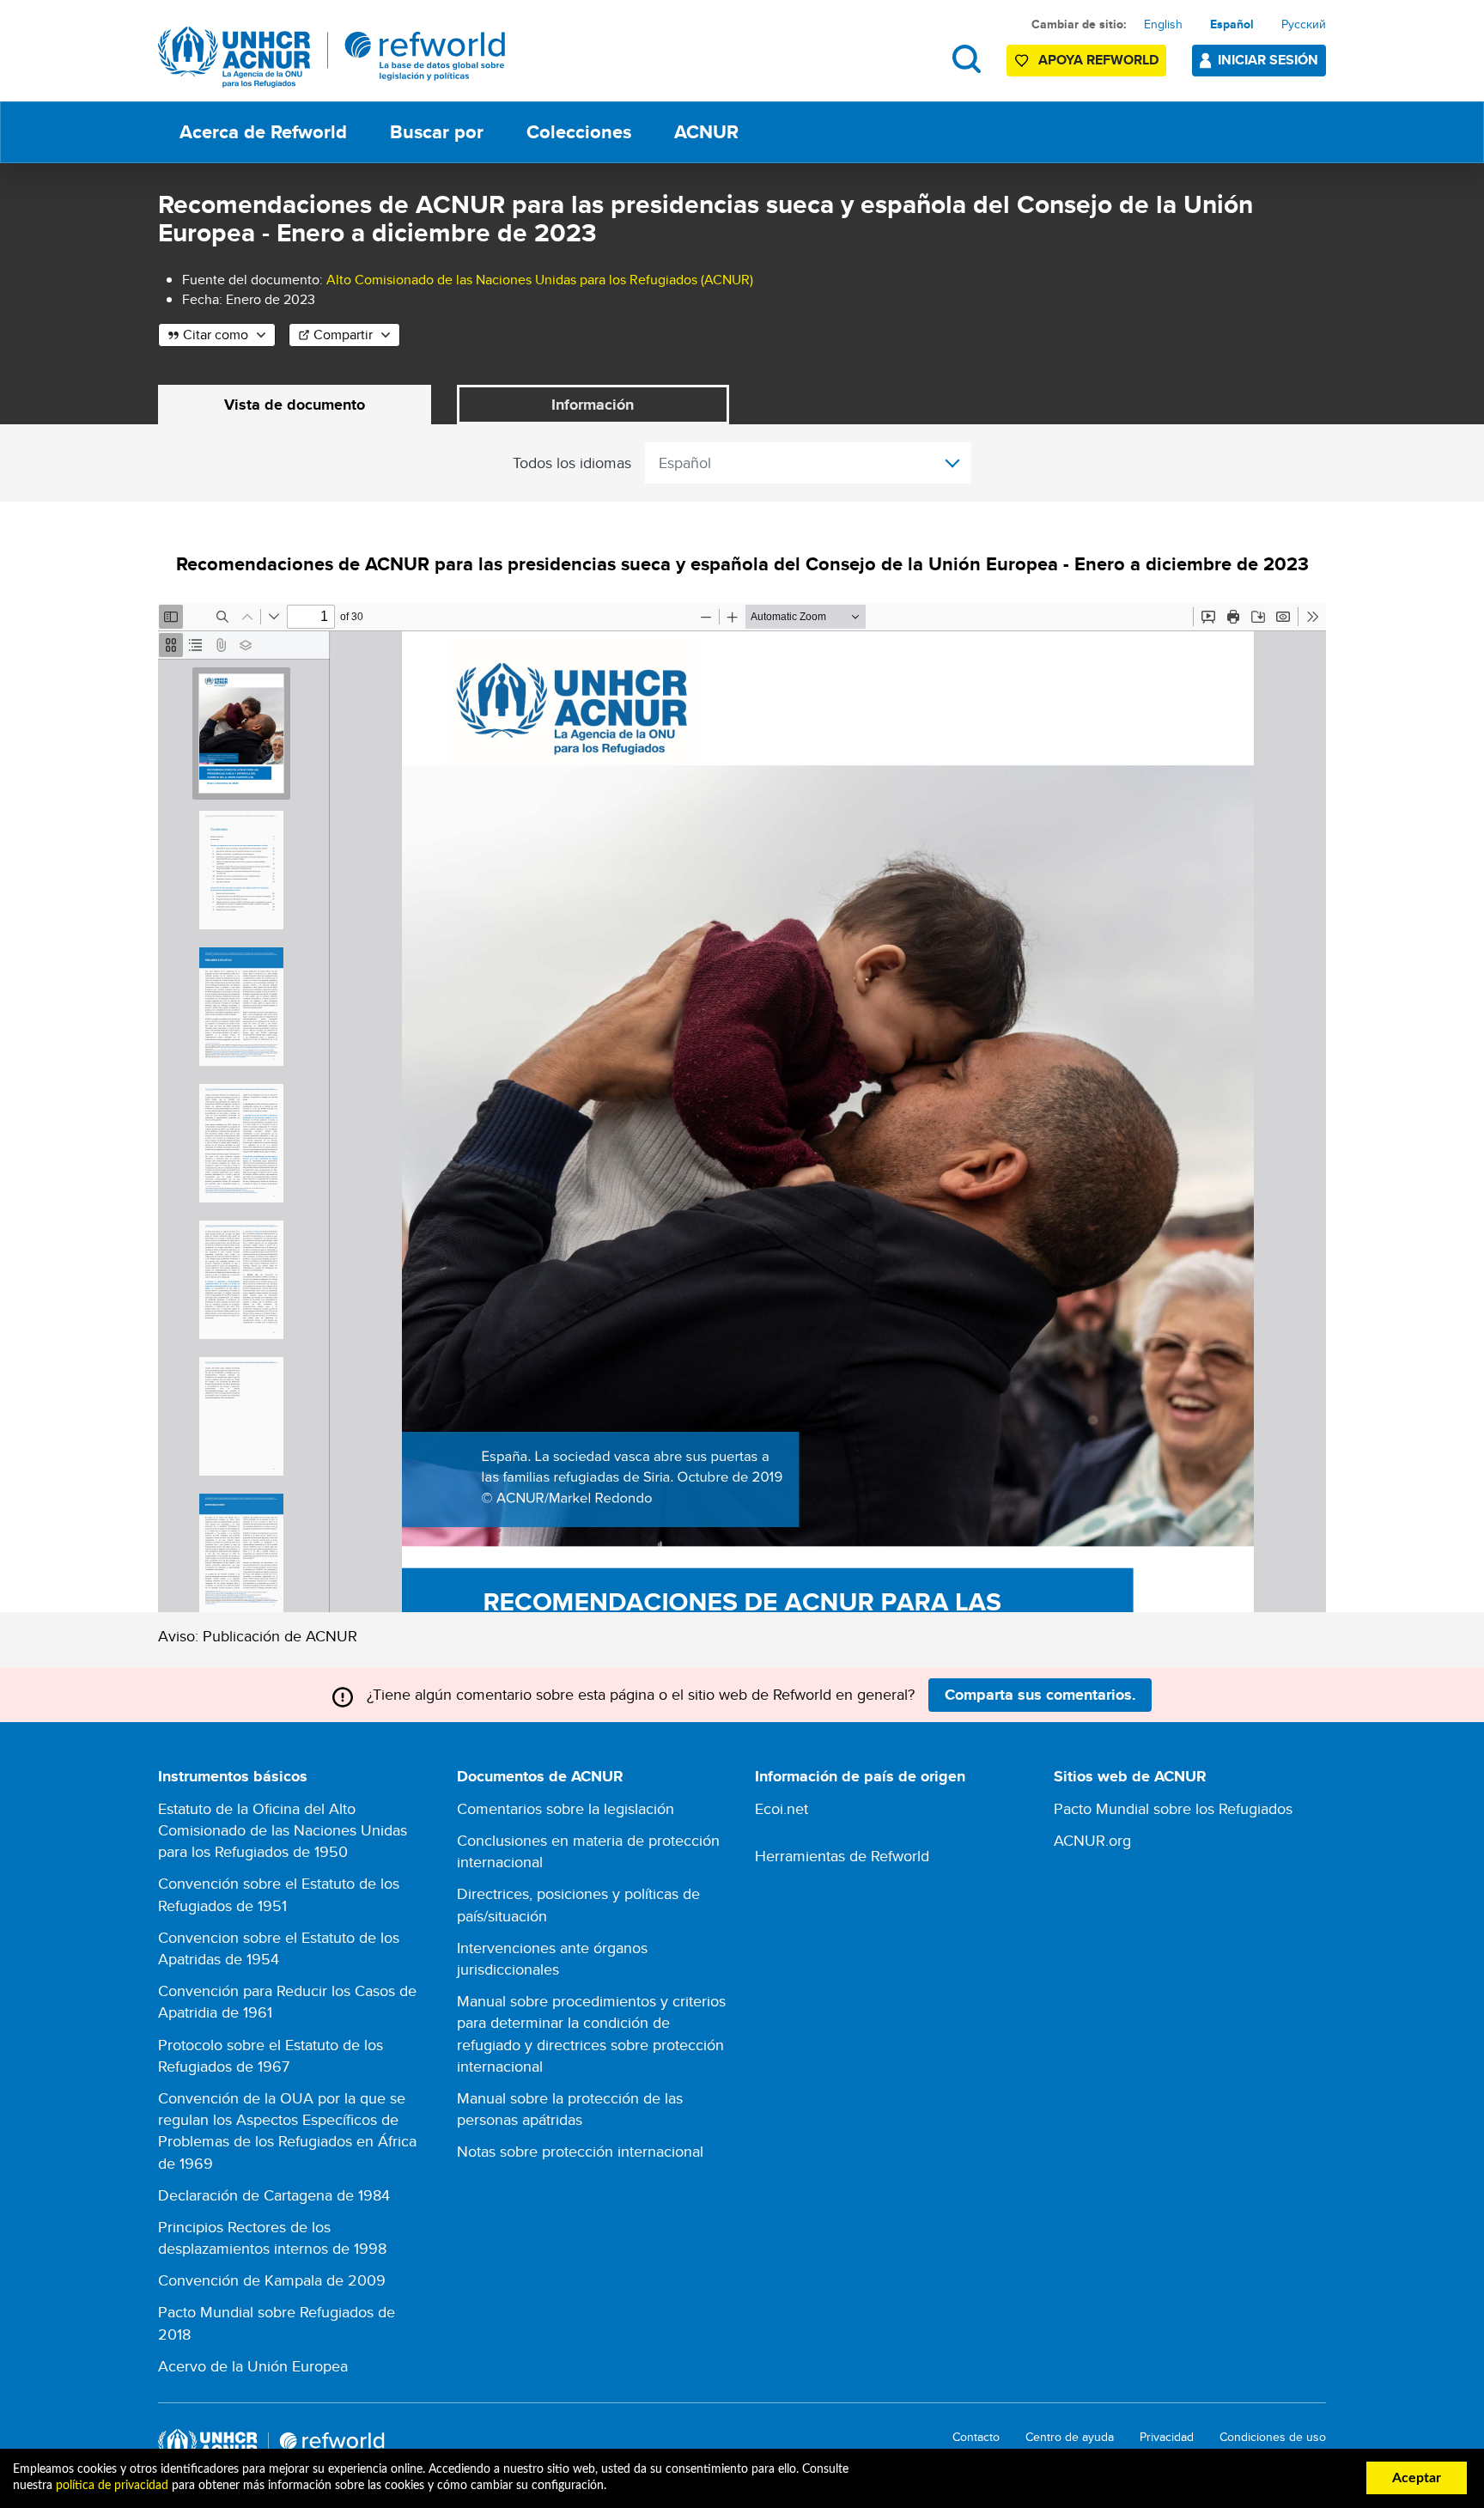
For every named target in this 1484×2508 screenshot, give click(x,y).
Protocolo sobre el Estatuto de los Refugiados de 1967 (271, 2055)
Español (1232, 24)
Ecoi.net (782, 1808)
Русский (1304, 24)
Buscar (967, 59)
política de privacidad (112, 2486)
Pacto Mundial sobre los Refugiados (1173, 1808)
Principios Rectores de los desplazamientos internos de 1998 (272, 2237)
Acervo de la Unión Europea (253, 2366)
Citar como (216, 335)
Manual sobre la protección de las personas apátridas (570, 2109)
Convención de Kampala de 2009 (272, 2280)
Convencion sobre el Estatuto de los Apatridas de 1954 (279, 1948)
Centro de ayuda (1070, 2437)
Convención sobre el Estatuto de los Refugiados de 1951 (279, 1894)
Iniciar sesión (1268, 60)
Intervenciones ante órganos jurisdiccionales (552, 1958)
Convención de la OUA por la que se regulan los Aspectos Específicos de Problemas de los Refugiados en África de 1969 (287, 2131)
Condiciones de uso (1273, 2437)
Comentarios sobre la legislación (566, 1808)
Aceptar (1417, 2478)
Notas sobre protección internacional (580, 2151)
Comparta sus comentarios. (1040, 1695)
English (1163, 24)
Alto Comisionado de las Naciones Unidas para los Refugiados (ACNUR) (540, 280)
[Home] (332, 57)
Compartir (343, 335)
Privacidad (1167, 2437)
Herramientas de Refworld (842, 1856)
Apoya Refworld (1098, 60)
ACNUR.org (1092, 1840)
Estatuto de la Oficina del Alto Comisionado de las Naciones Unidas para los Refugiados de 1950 (283, 1830)
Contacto (976, 2437)
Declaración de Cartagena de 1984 (274, 2195)
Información (593, 405)
